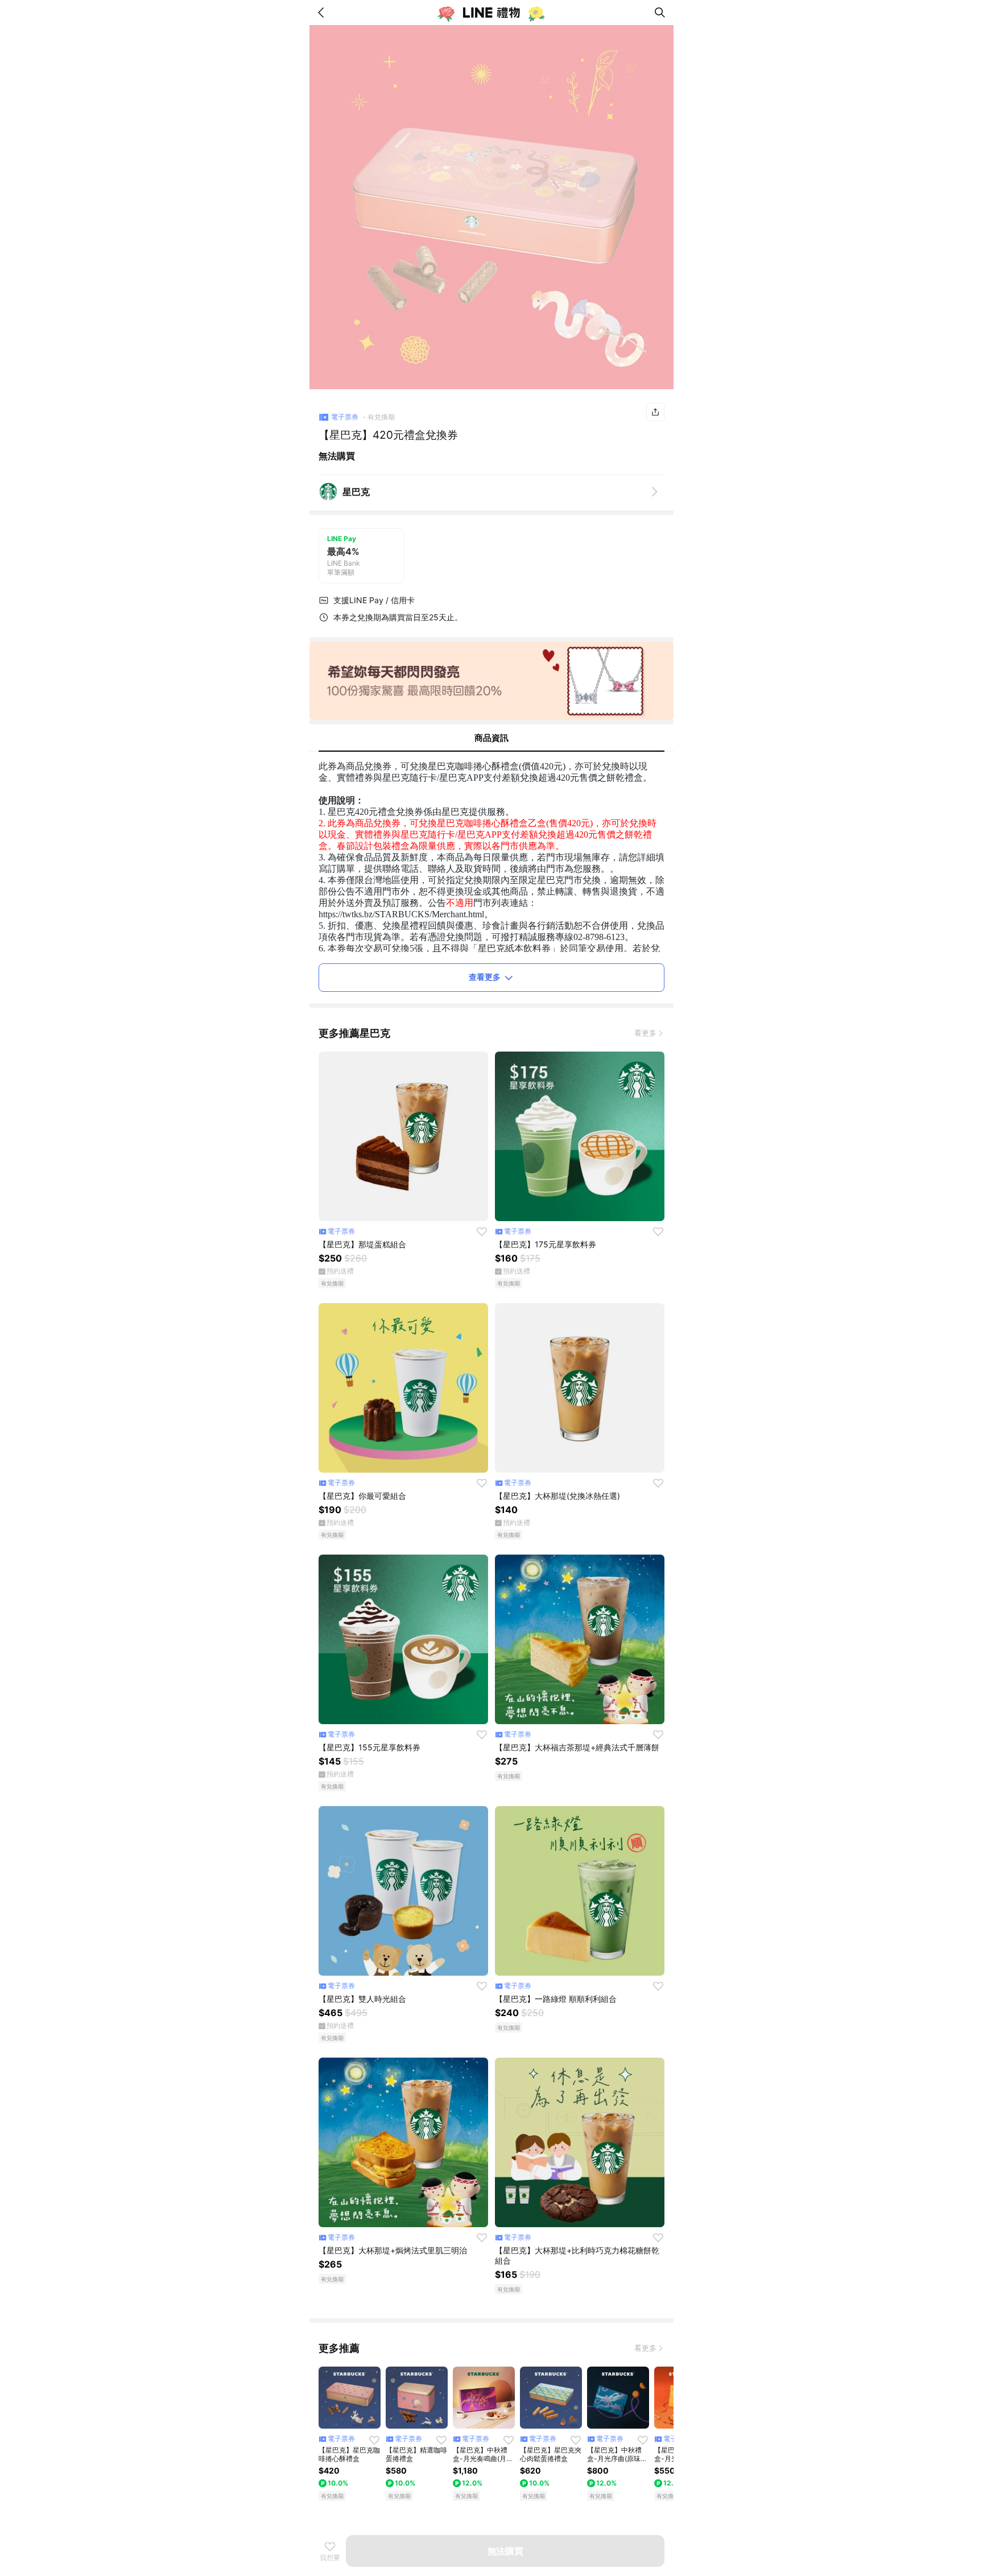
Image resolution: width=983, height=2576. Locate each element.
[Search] (660, 13)
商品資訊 (491, 738)
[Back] (323, 13)
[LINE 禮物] (491, 13)
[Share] (655, 412)
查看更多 (485, 977)
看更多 (645, 1033)
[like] (482, 1231)
